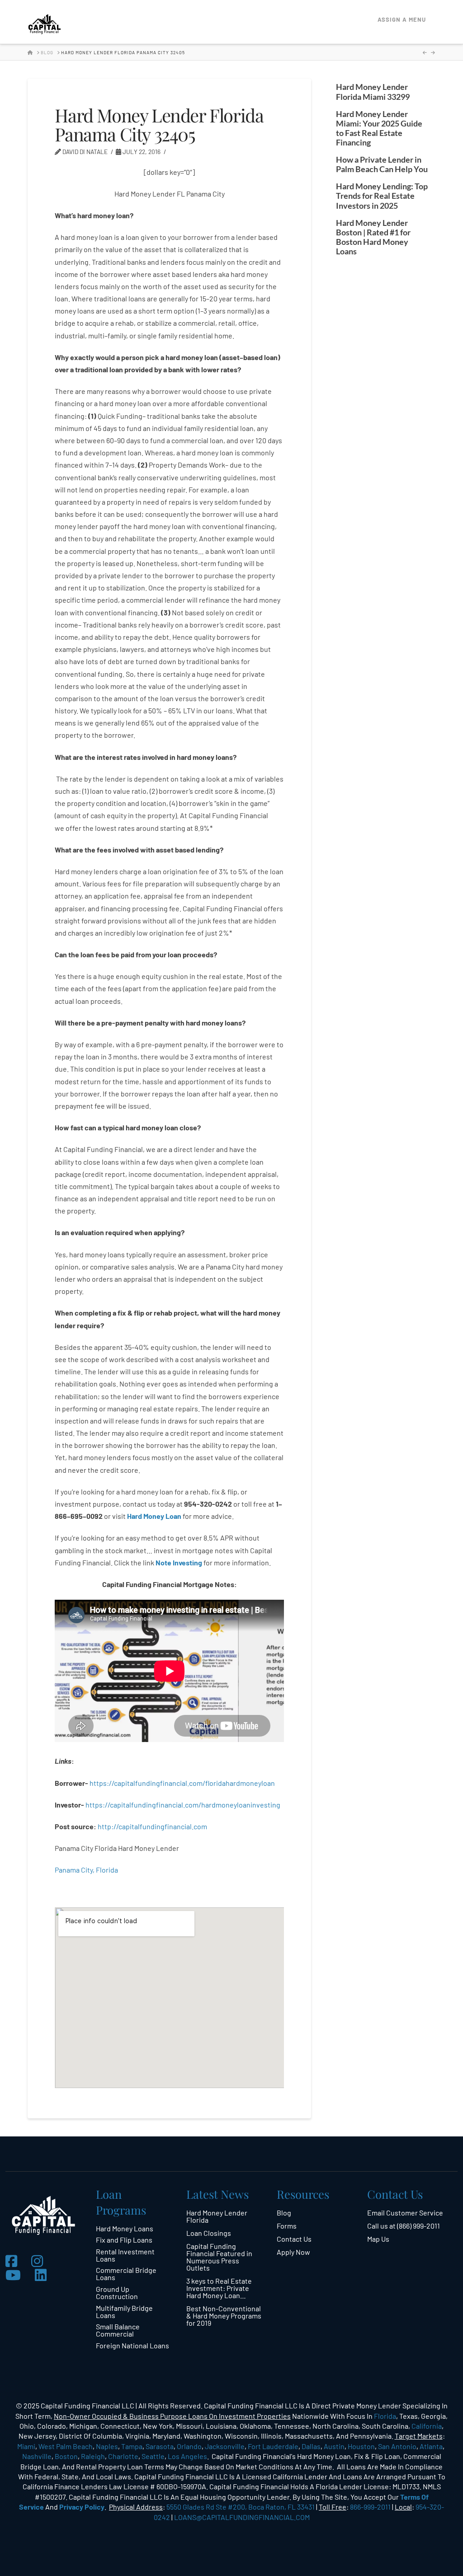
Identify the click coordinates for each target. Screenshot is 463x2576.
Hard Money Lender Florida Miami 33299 (373, 92)
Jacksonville (225, 2446)
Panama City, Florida (86, 1870)
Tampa (132, 2446)
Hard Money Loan (154, 1516)
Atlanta (431, 2446)
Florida (385, 2416)
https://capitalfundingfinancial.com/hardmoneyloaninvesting (184, 1805)
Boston (66, 2456)
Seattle (153, 2456)
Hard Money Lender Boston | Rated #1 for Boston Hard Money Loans (373, 237)
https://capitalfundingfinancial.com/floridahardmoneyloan (182, 1783)
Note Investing (179, 1562)
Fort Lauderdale (273, 2446)
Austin (334, 2446)
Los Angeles (187, 2456)
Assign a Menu (402, 19)
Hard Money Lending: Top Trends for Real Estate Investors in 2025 (382, 196)
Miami (26, 2446)
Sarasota (160, 2446)
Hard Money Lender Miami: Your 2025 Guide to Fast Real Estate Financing (379, 128)
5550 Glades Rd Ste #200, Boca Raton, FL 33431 (241, 2507)
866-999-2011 (370, 2507)
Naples (107, 2446)
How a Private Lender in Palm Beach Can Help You (382, 164)
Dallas (311, 2446)
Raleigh (93, 2456)
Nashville (37, 2456)
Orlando (189, 2446)
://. (152, 1826)
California (427, 2426)
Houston (361, 2446)
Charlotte (123, 2456)
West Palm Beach (66, 2446)
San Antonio (397, 2446)
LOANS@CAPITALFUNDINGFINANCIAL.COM (242, 2517)
